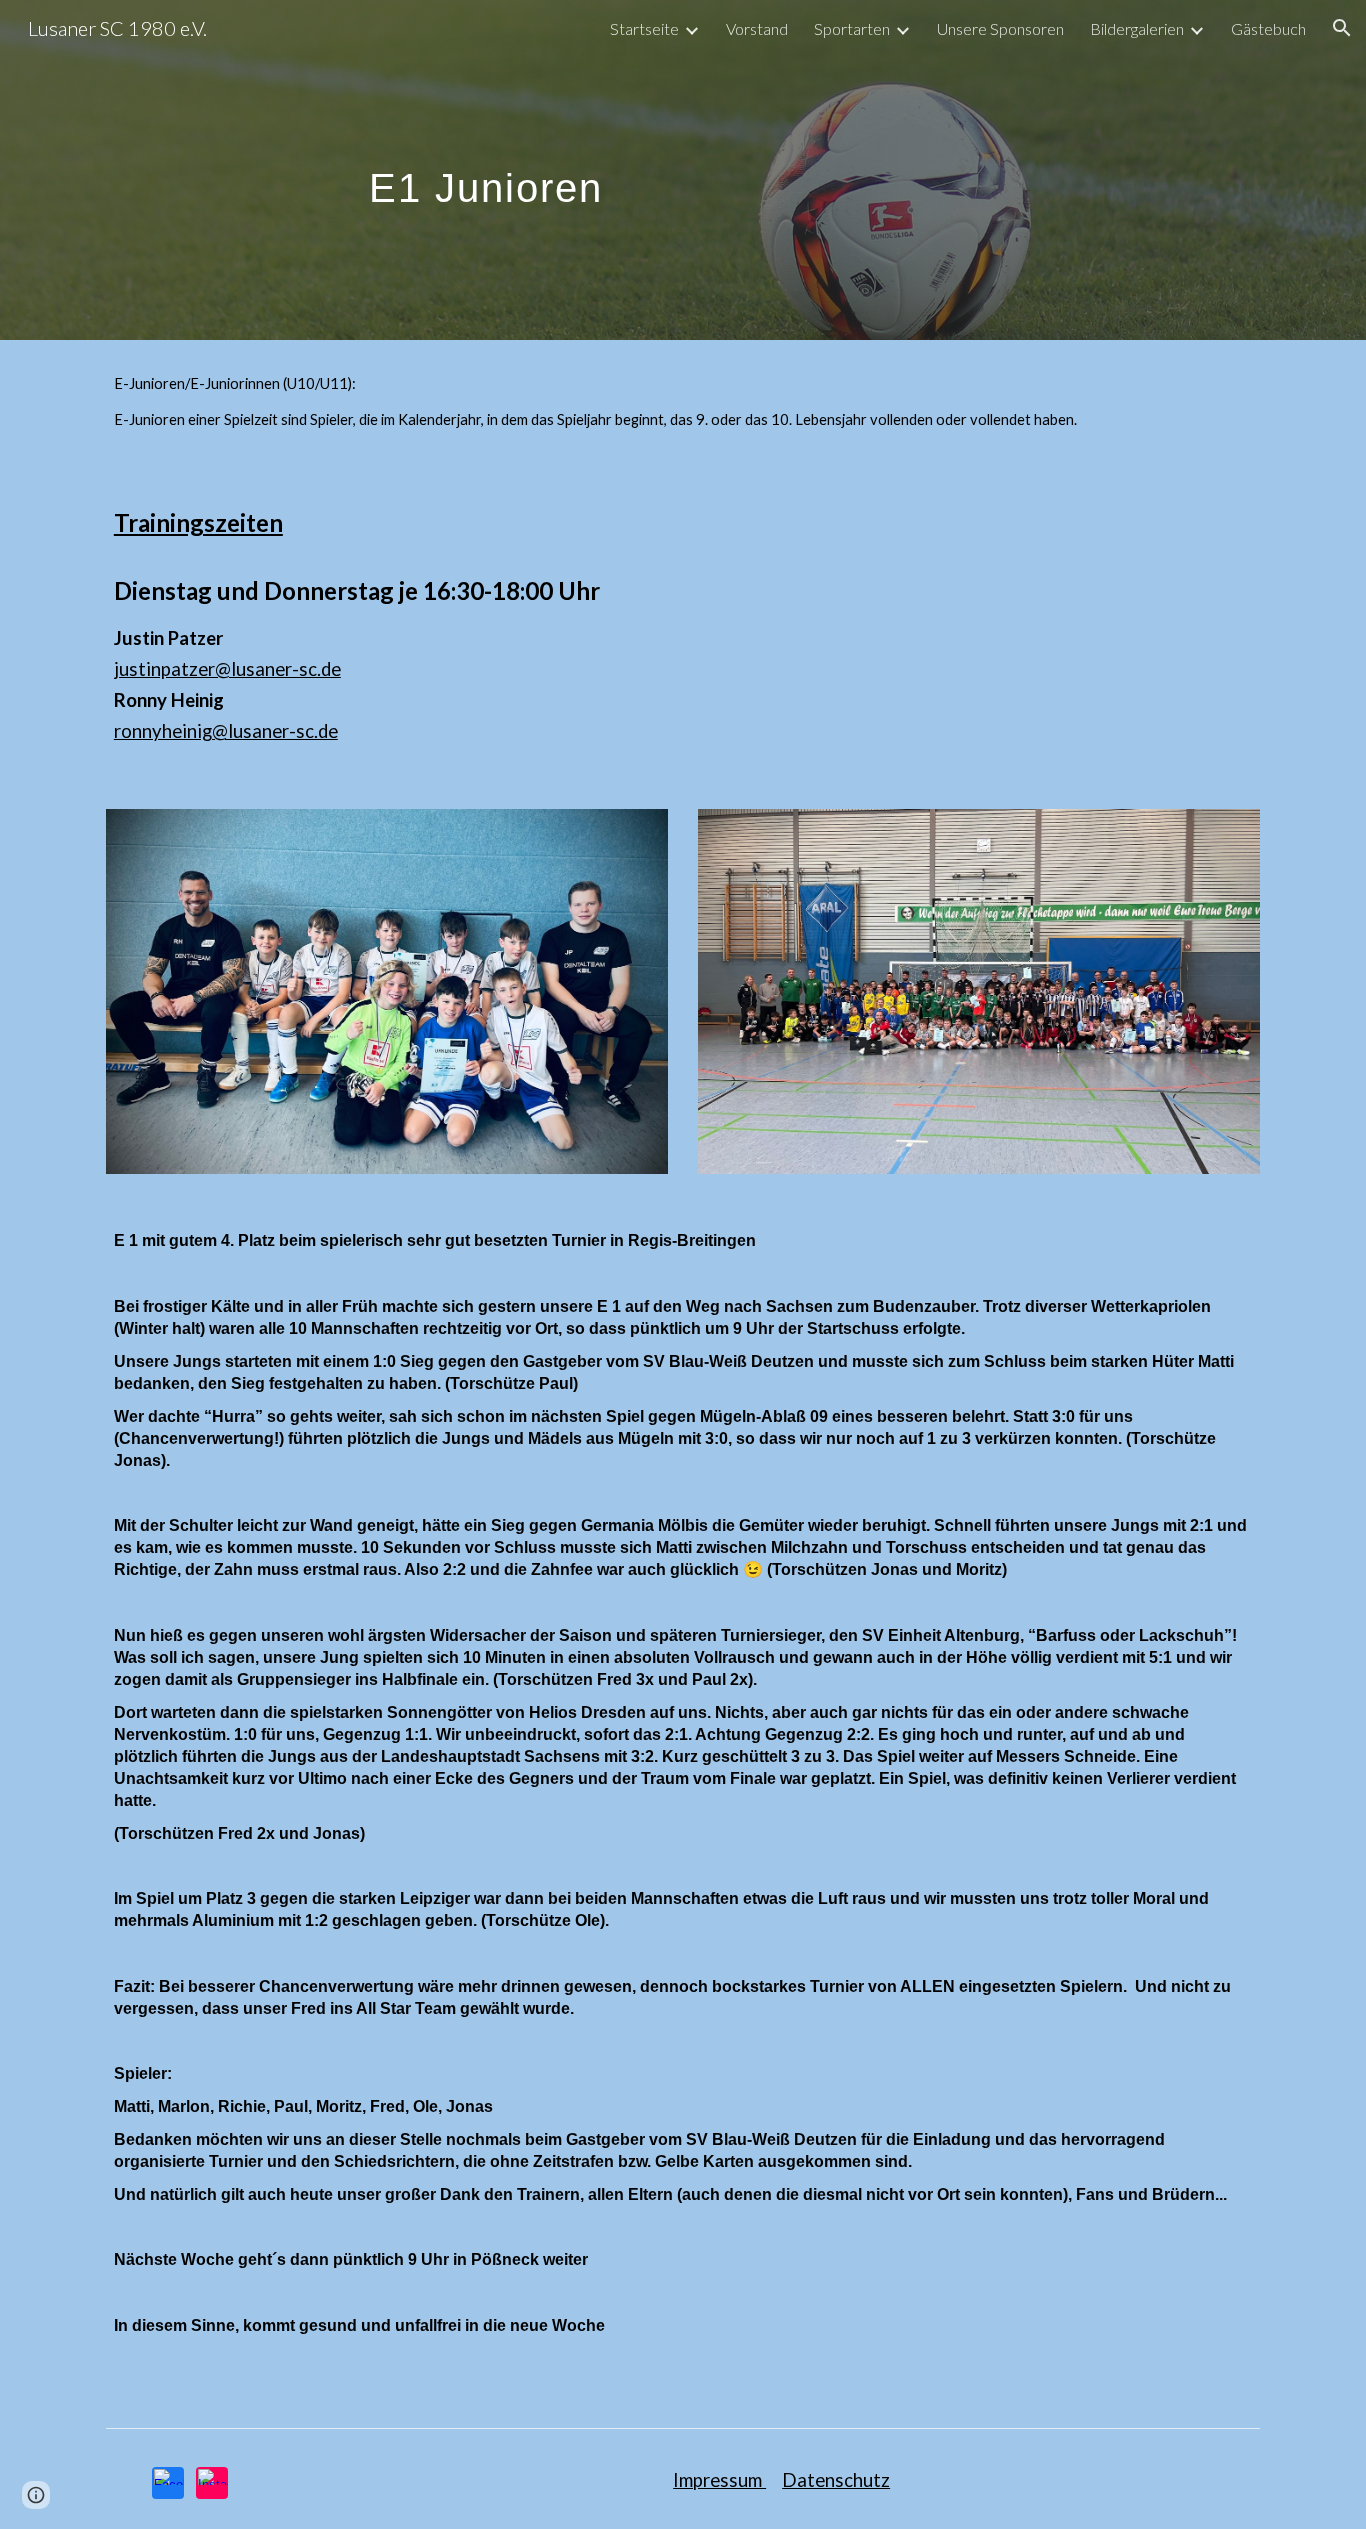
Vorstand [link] (757, 28)
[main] (486, 169)
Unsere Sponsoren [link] (1000, 28)
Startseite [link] (644, 28)
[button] (1342, 28)
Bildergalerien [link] (1137, 28)
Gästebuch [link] (1268, 28)
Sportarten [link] (852, 28)
